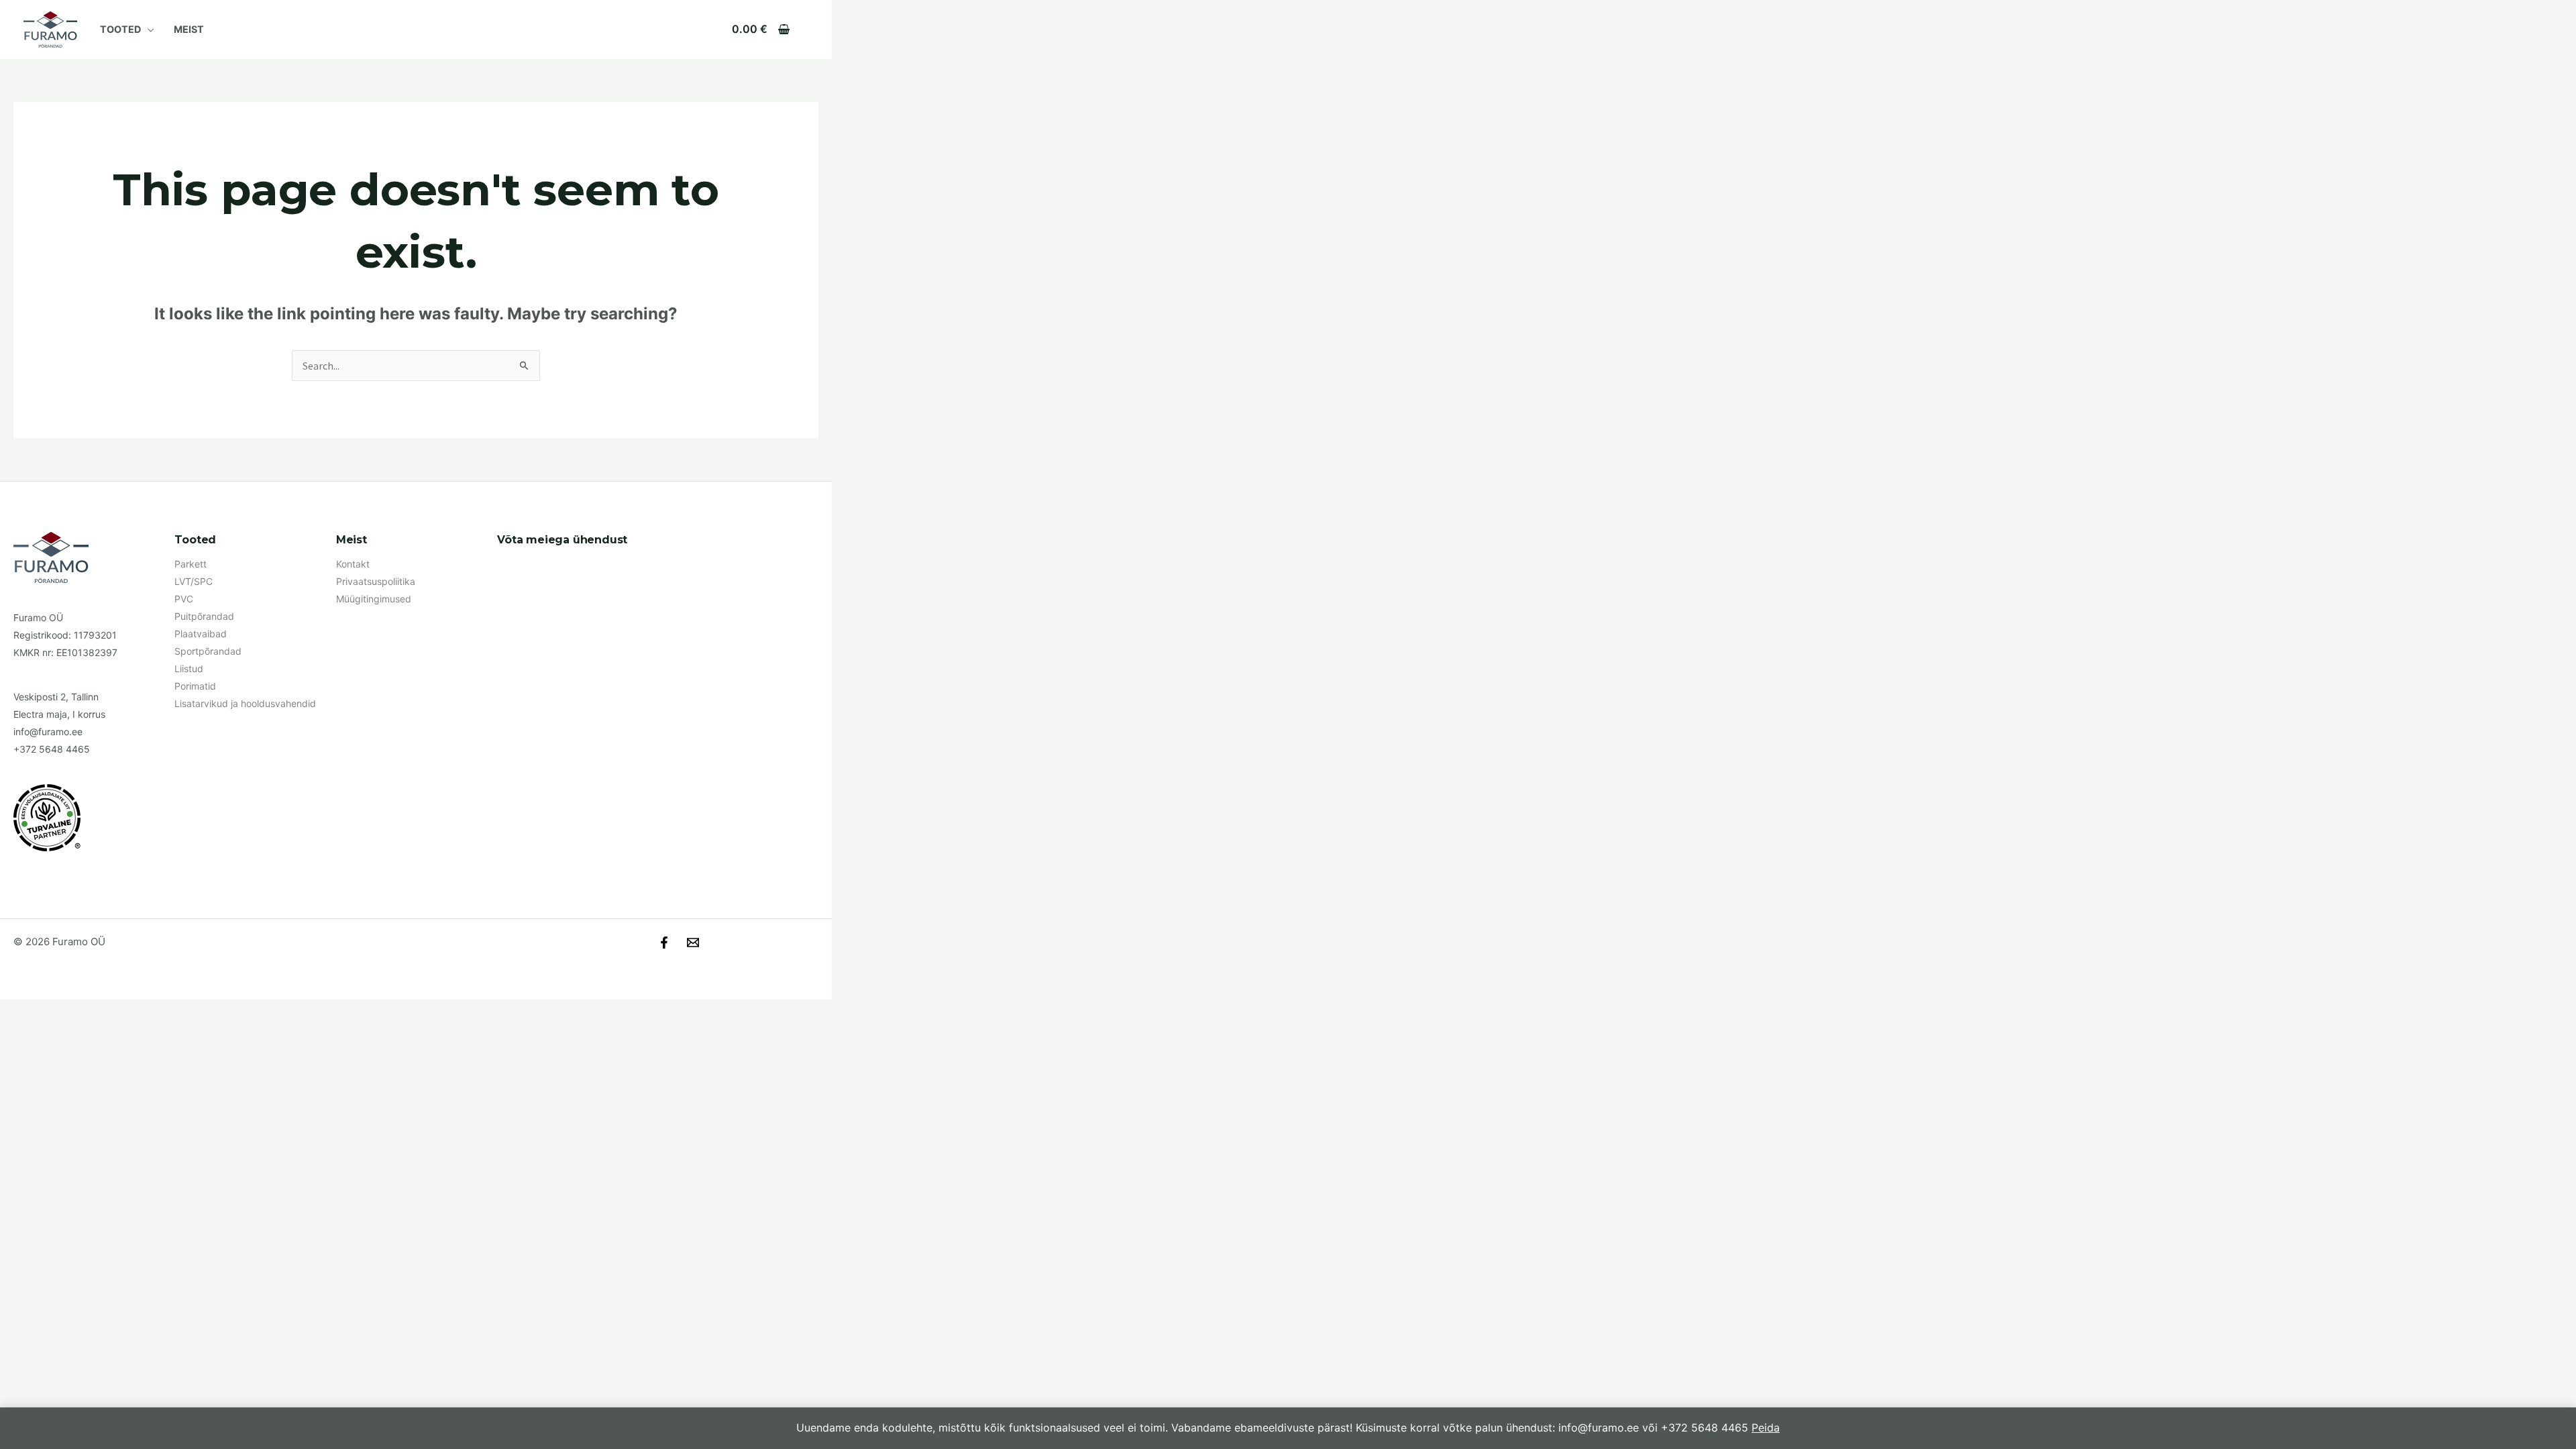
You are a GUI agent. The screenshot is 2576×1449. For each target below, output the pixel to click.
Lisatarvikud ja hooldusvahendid (245, 703)
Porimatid (195, 686)
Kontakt (353, 564)
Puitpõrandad (204, 616)
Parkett (191, 564)
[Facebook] (664, 943)
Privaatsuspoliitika (376, 581)
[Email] (693, 943)
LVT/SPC (194, 581)
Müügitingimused (374, 599)
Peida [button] (1766, 1428)
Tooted (120, 29)
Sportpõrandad (208, 651)
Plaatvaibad (201, 634)
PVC (184, 599)
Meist (189, 29)
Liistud (189, 668)
